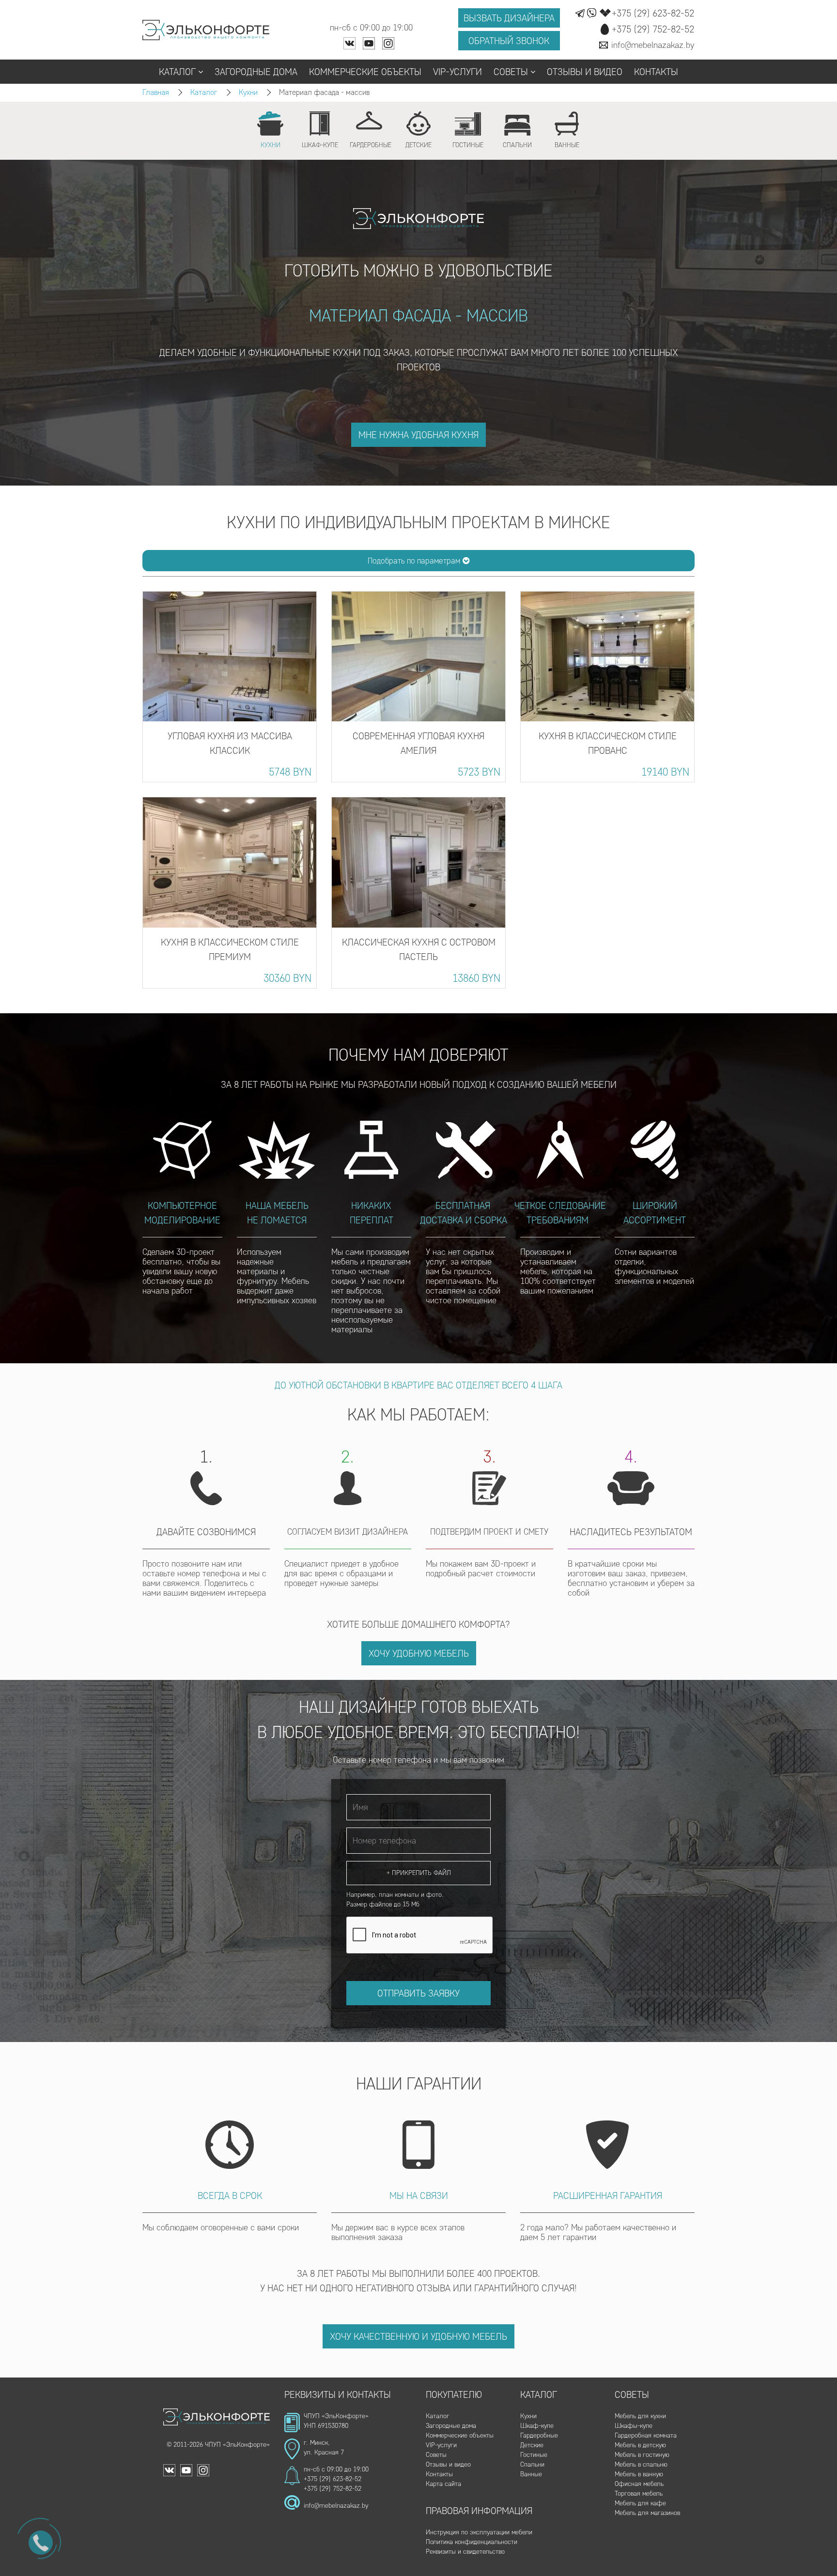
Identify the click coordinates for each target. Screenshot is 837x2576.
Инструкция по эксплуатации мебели (479, 2532)
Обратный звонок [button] (509, 41)
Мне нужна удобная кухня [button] (418, 435)
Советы (511, 72)
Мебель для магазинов (647, 2513)
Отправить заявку (418, 1993)
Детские (532, 2445)
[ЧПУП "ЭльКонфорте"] (206, 30)
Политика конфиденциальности (472, 2542)
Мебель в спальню (641, 2464)
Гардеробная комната (646, 2435)
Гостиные (534, 2455)
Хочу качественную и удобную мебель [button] (418, 2336)
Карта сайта (443, 2484)
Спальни (532, 2464)
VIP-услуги (457, 72)
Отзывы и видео (585, 72)
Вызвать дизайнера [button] (509, 18)
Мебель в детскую (640, 2445)
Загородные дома (256, 72)
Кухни (248, 92)
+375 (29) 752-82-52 (333, 2489)
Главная (156, 92)
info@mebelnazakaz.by (336, 2506)
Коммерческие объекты (365, 72)
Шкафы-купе (634, 2426)
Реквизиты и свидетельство (465, 2552)
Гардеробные (539, 2435)
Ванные (531, 2474)
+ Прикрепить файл (419, 1873)
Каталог (177, 72)
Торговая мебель (639, 2493)
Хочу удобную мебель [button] (419, 1653)
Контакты (656, 72)
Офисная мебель (639, 2484)
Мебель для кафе (640, 2503)
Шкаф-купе (537, 2426)
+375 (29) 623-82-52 (333, 2479)
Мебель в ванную (639, 2474)
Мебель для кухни (640, 2416)
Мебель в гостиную (642, 2455)
